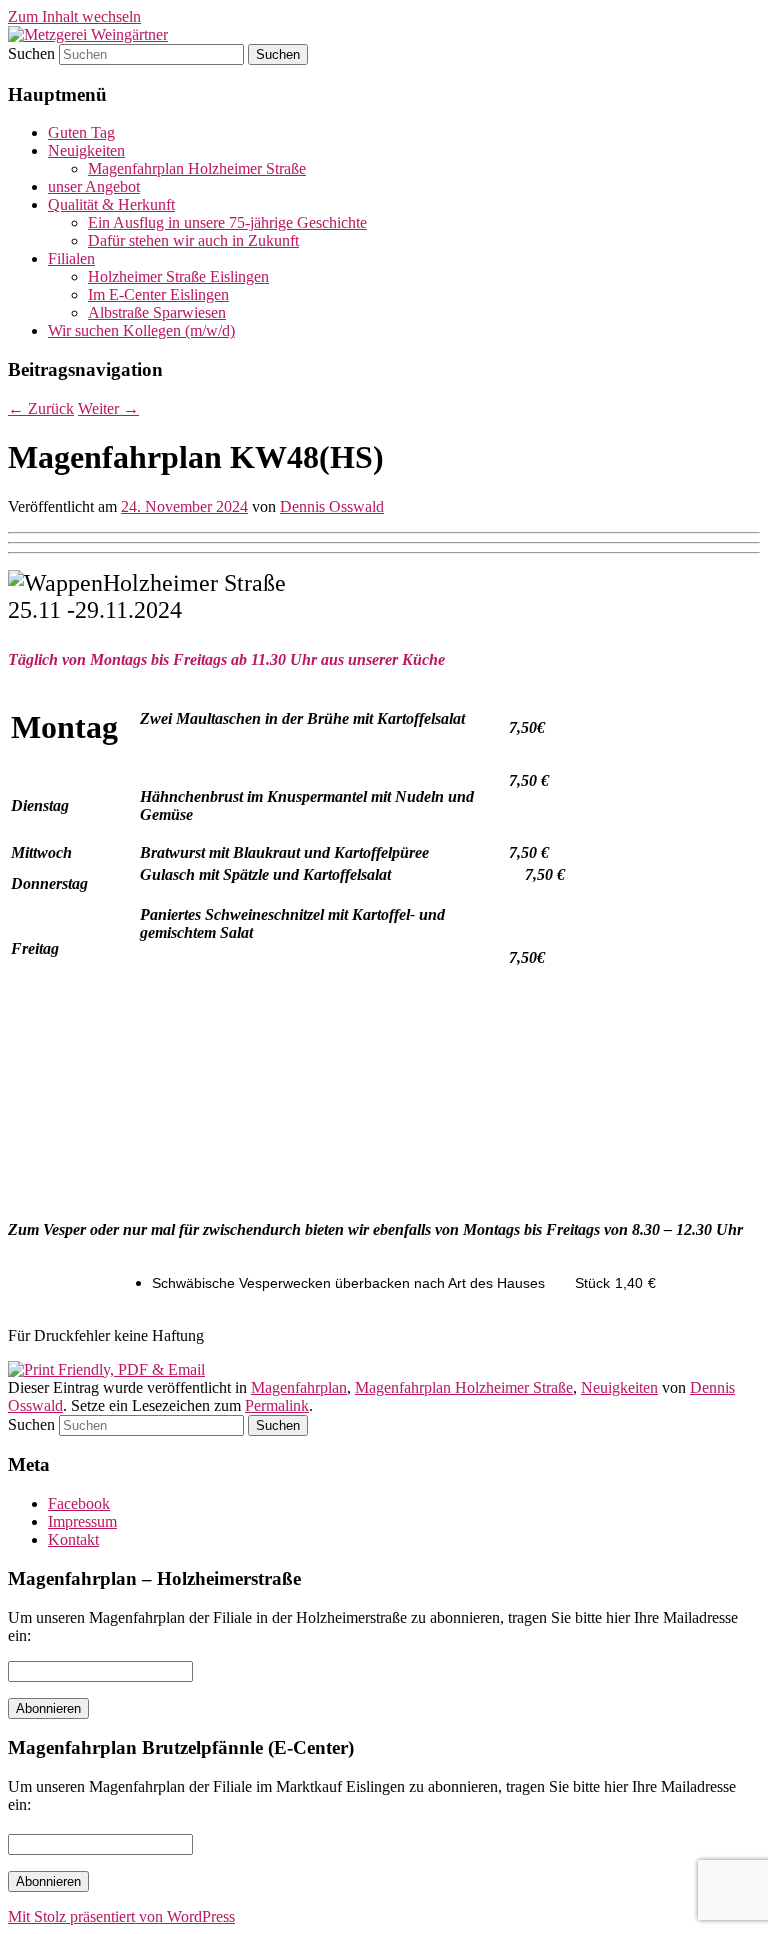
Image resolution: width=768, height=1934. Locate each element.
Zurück (41, 408)
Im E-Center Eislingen (158, 294)
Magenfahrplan (299, 1387)
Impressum (82, 1521)
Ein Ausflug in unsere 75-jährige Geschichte (227, 222)
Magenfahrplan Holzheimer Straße (197, 168)
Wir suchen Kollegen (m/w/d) (141, 330)
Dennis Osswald (332, 506)
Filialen (71, 258)
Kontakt (73, 1539)
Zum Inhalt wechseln (74, 16)
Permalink (277, 1405)
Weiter (108, 408)
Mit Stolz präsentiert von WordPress (121, 1916)
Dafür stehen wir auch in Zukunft (193, 240)
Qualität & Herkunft (111, 204)
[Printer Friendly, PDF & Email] (106, 1369)
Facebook (79, 1503)
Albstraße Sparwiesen (157, 312)
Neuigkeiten (86, 150)
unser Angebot (94, 186)
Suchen (31, 53)
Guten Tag (81, 132)
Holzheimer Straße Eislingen (178, 276)
